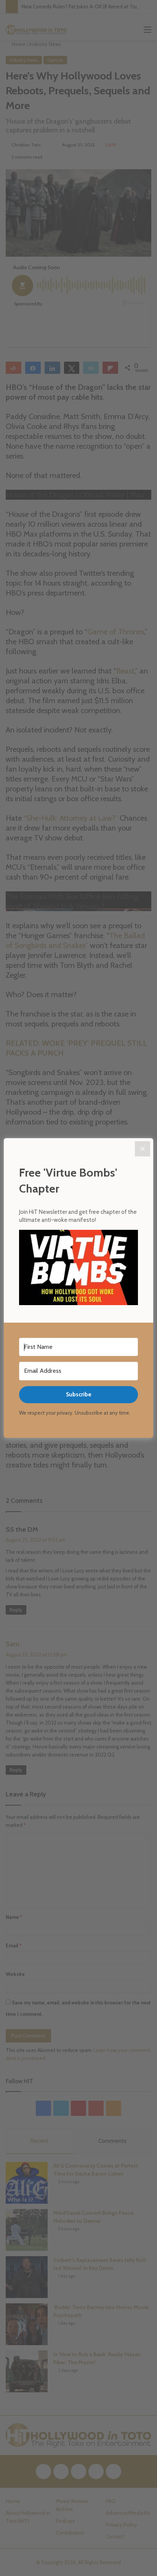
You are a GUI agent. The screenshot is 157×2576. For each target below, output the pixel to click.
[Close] (143, 1149)
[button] (78, 1269)
